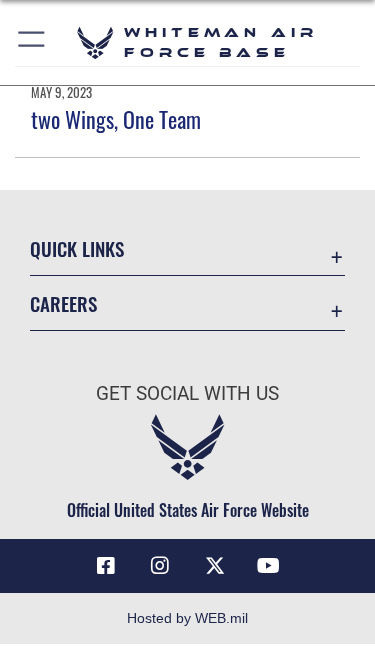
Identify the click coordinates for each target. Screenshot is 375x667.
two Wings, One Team (116, 119)
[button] (32, 42)
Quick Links (77, 248)
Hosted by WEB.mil (187, 618)
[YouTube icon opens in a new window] (269, 566)
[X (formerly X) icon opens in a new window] (215, 566)
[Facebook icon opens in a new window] (106, 566)
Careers (63, 303)
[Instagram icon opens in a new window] (160, 566)
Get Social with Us (187, 393)
